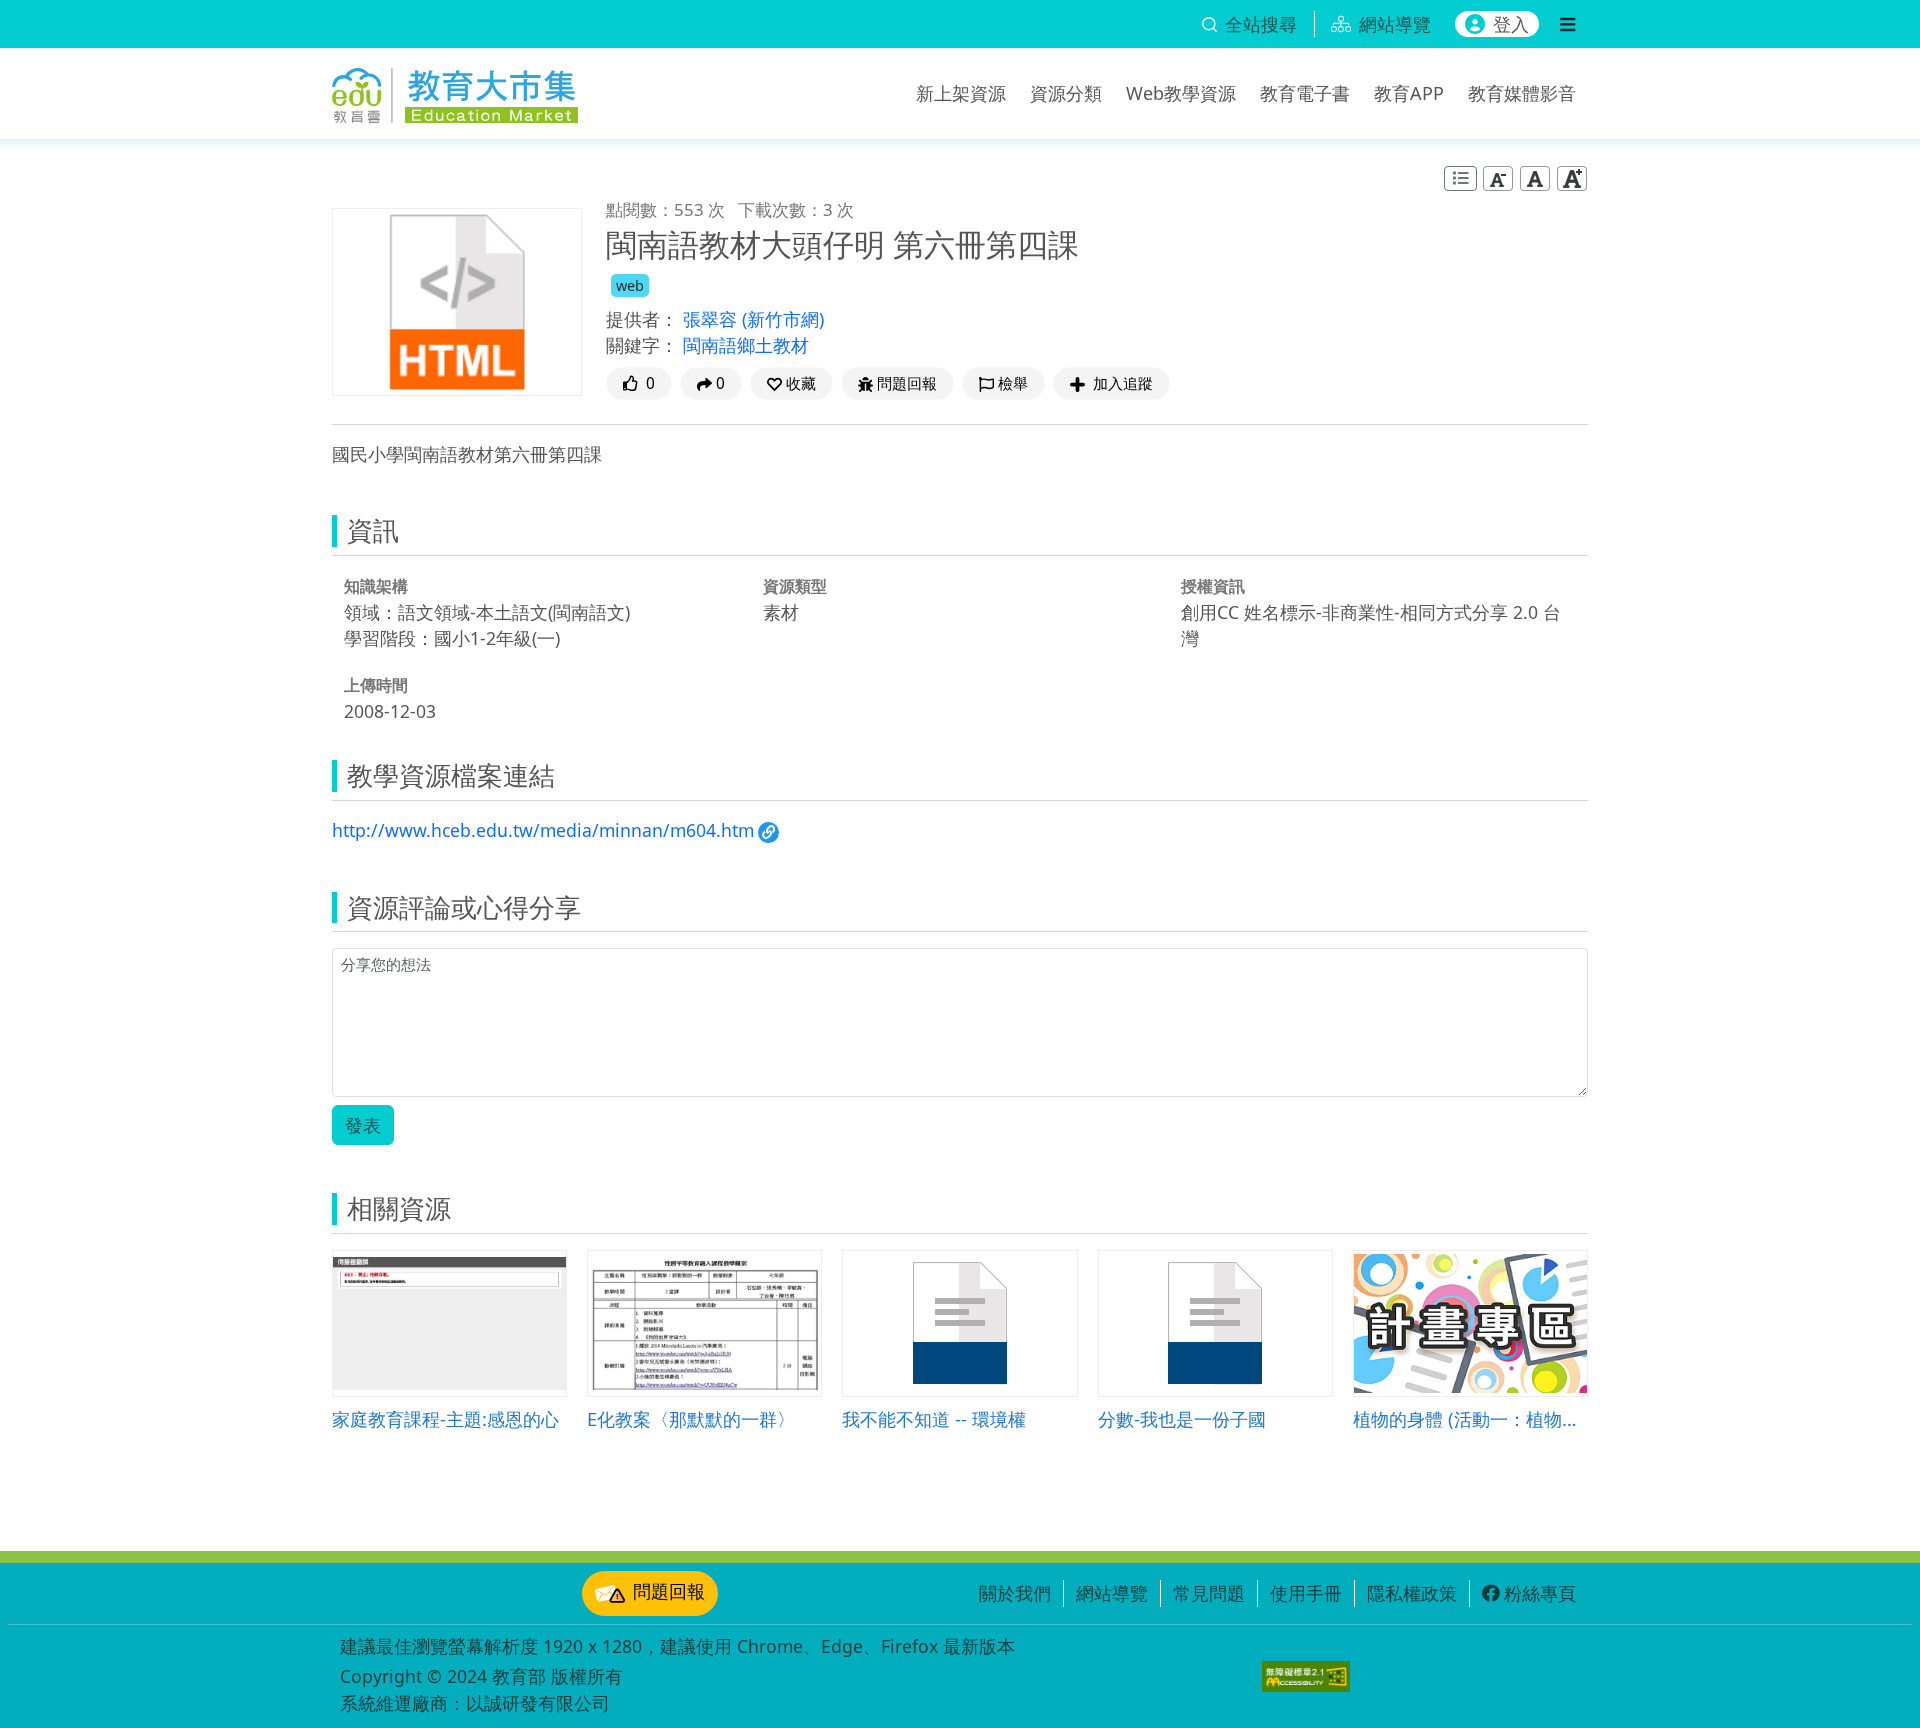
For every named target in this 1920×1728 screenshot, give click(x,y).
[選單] (1567, 24)
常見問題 (1209, 1593)
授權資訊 (1213, 586)
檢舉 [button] (1013, 383)
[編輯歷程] (1460, 178)
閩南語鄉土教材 (746, 345)
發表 (363, 1125)
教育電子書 (1305, 93)
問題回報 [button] (907, 383)
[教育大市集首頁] (455, 90)
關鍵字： (642, 345)
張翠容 (712, 319)
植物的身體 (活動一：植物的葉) (1470, 1418)
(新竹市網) (783, 319)
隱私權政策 (1412, 1593)
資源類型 (795, 586)
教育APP (1409, 93)
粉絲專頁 (1540, 1593)
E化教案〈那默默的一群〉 (691, 1418)
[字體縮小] (1498, 178)
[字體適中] (1535, 178)
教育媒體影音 (1522, 93)
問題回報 (669, 1591)
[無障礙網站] (1306, 1676)
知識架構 (376, 586)
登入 (1511, 24)
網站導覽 (1112, 1593)
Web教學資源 (1181, 93)
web (630, 285)
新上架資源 (961, 93)
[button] (791, 383)
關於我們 (1015, 1593)
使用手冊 (1306, 1593)
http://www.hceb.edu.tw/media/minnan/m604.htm (543, 830)
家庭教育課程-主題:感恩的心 (445, 1418)
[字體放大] (1572, 178)
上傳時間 (376, 685)
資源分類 (1066, 93)
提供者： (642, 319)
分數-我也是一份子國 (1182, 1418)
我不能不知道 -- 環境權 (934, 1418)
